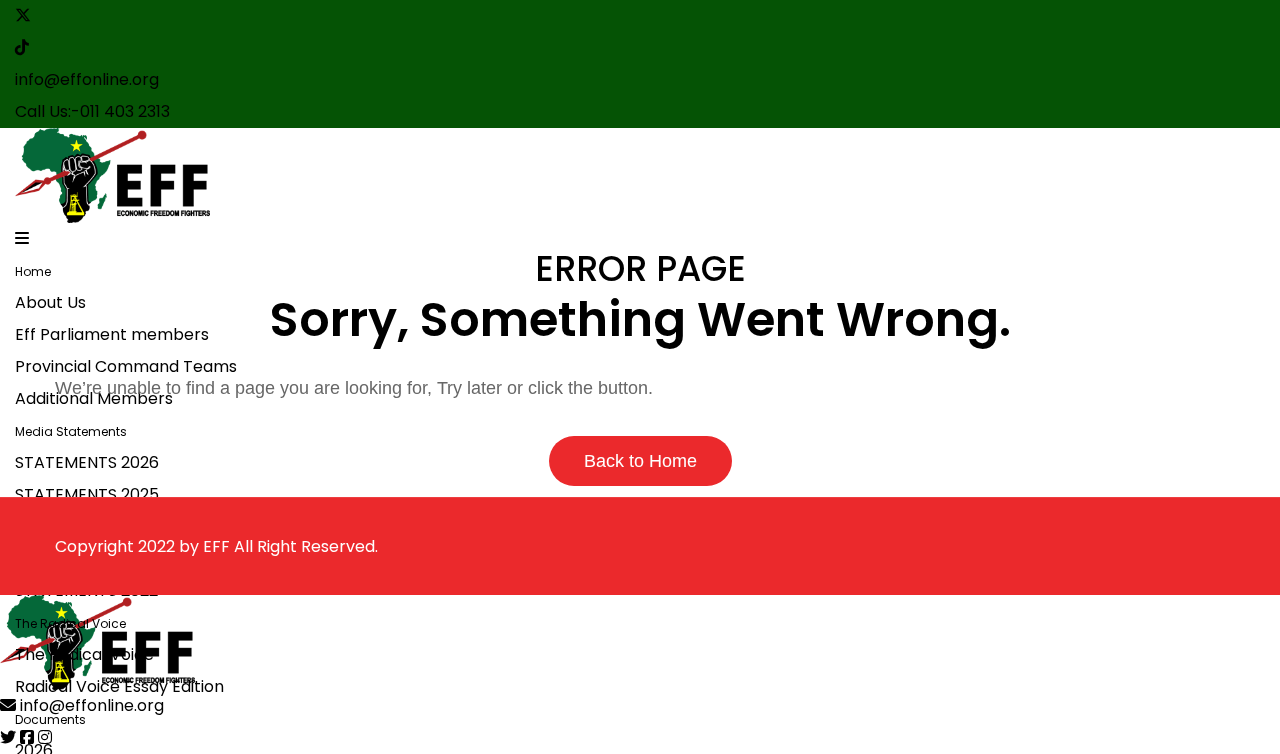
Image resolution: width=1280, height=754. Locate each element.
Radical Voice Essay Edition (119, 686)
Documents (50, 719)
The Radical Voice (70, 623)
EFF (216, 546)
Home (33, 271)
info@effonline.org (87, 79)
